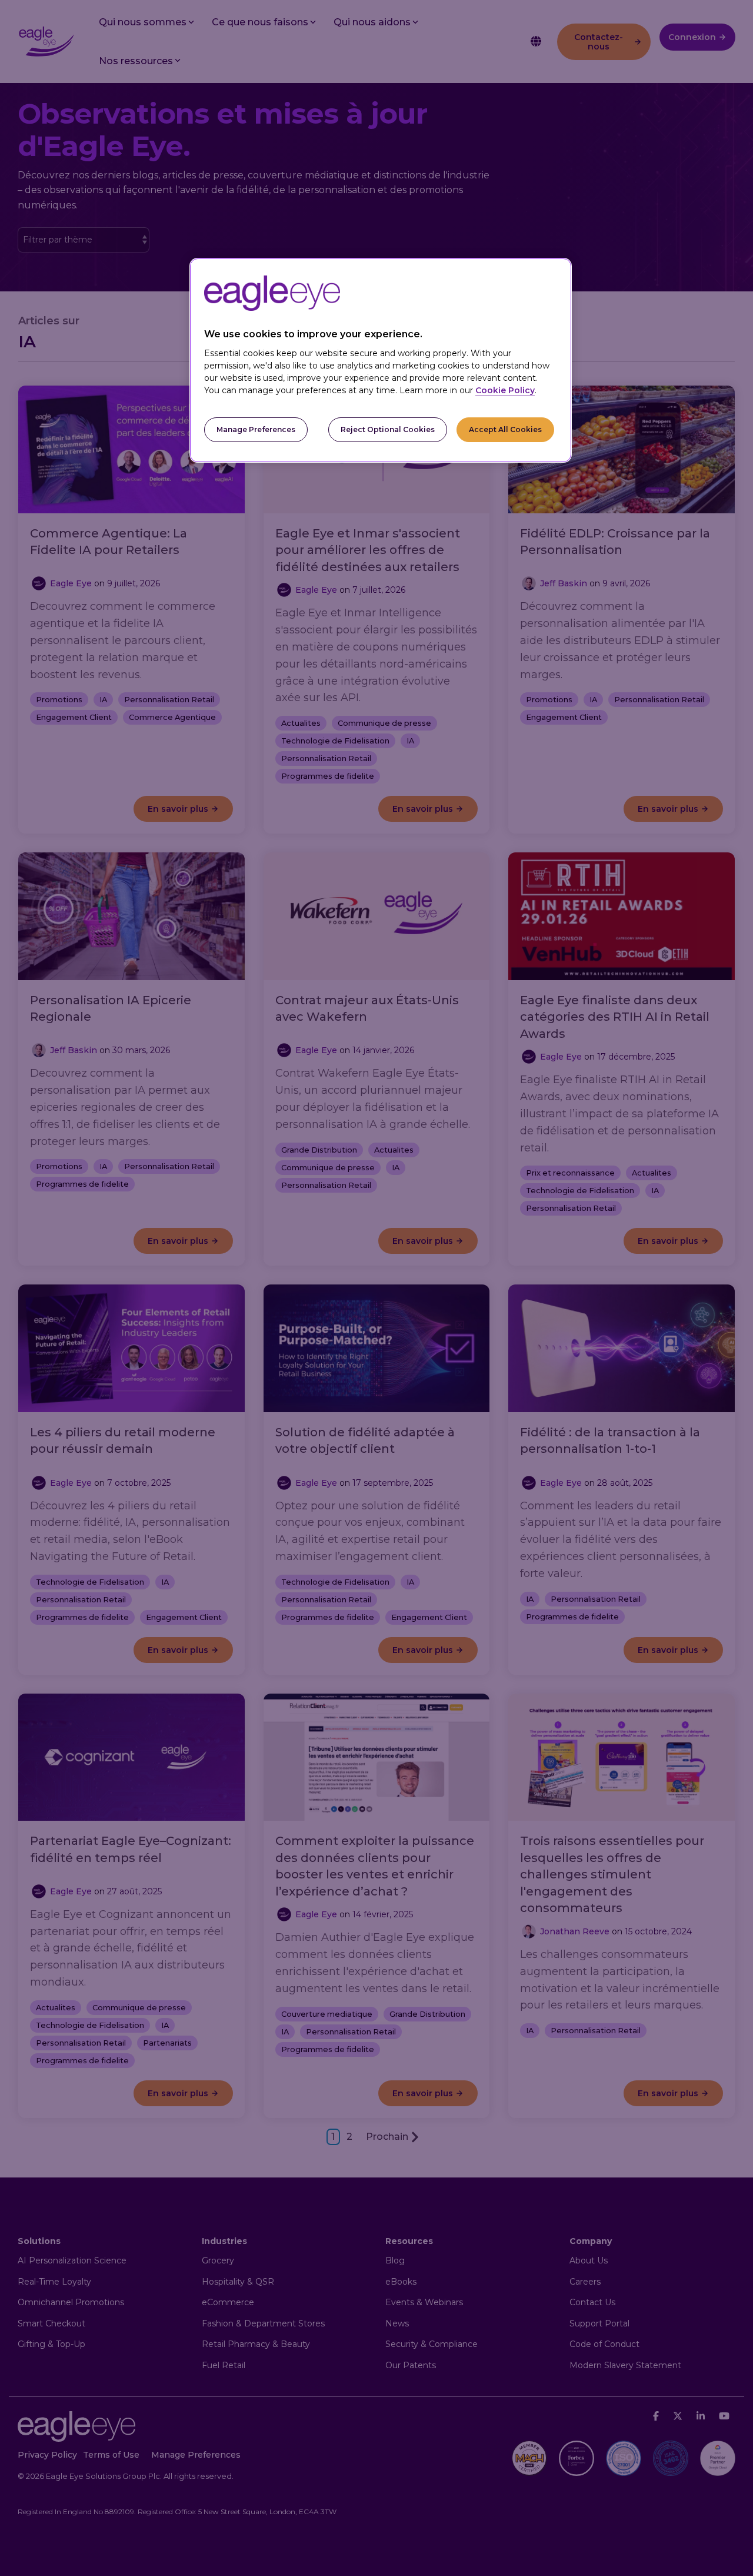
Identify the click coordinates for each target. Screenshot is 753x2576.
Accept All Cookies (505, 429)
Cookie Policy (505, 390)
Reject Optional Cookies (388, 429)
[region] (381, 361)
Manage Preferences (256, 429)
